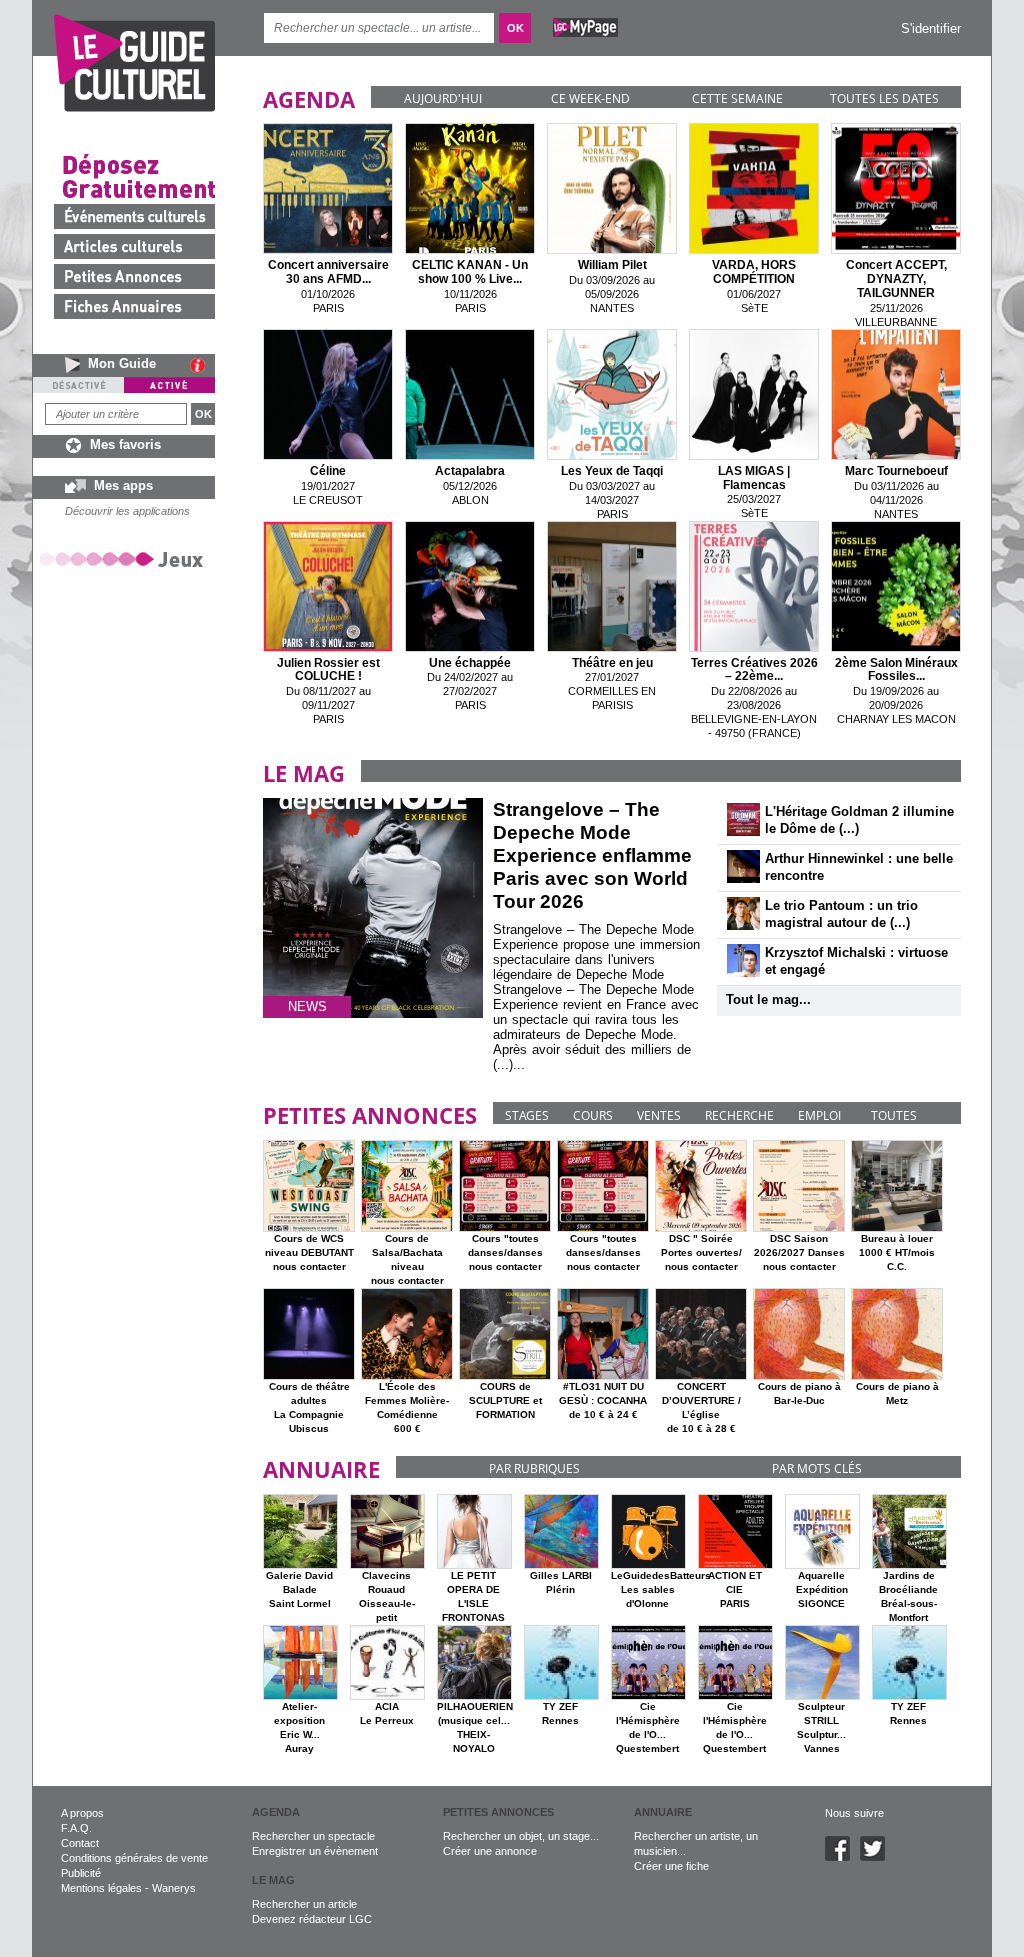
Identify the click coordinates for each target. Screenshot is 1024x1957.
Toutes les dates (884, 98)
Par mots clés (817, 1468)
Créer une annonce (490, 1851)
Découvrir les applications (127, 511)
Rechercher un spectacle (313, 1836)
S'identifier (931, 28)
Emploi (819, 1115)
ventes (659, 1115)
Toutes (894, 1115)
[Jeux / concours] (125, 558)
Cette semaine (737, 98)
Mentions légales (101, 1888)
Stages (527, 1115)
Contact (80, 1843)
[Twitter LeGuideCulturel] (877, 1857)
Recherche (739, 1115)
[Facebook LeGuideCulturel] (842, 1857)
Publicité (81, 1873)
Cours (593, 1115)
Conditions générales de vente (134, 1858)
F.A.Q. (76, 1828)
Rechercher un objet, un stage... (521, 1836)
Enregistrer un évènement (315, 1851)
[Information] (202, 365)
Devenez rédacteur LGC (312, 1919)
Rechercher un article (304, 1904)
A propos (82, 1813)
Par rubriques (534, 1468)
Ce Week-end (590, 98)
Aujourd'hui (443, 98)
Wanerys (174, 1888)
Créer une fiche (671, 1866)
